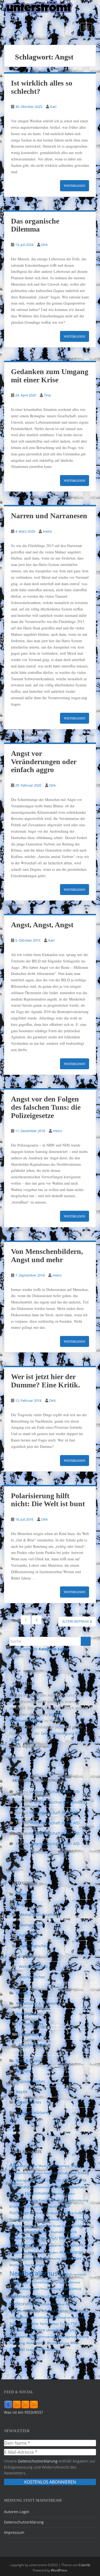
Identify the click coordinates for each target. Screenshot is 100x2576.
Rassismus (72, 2289)
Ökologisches (31, 1925)
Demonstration (42, 2187)
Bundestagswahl (22, 2180)
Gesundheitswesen (51, 2219)
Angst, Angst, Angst (42, 925)
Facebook (55, 2207)
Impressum (14, 2532)
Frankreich (38, 2213)
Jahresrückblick (74, 2226)
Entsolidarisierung (75, 2200)
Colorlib (84, 2565)
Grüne (72, 2219)
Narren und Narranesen (49, 516)
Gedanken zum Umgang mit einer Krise (50, 376)
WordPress (59, 2570)
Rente (70, 2304)
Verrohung (17, 2343)
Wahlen (40, 2343)
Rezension (17, 2311)
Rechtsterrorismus (51, 2304)
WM (73, 2343)
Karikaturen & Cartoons (37, 2003)
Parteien (16, 2282)
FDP (67, 2206)
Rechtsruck (63, 2296)
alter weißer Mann (33, 2166)
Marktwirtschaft (22, 2258)
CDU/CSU (54, 2180)
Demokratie (20, 2187)
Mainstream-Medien (43, 2252)
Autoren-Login (17, 2512)
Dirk (45, 245)
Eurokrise (40, 2207)
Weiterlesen (75, 185)
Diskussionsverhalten (71, 2187)
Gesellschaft (27, 2219)
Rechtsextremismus (29, 2296)
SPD (54, 2317)
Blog (20, 1904)
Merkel (67, 2259)
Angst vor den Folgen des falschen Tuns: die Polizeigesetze (46, 1107)
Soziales (26, 1956)
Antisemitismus (21, 2173)
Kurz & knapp (28, 2061)
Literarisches (30, 2034)
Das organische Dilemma (35, 225)
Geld (13, 2219)
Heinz (47, 531)
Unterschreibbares (33, 2113)
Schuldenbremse (55, 2311)
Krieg (86, 2245)
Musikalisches (31, 2045)
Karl (53, 107)
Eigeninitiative (37, 2193)
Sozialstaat (41, 2317)
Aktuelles (24, 1894)
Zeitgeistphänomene (41, 2350)
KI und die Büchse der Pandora (57, 1802)
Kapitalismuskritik (64, 2232)
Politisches (28, 1935)
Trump (65, 2324)
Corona (79, 2180)
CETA (66, 2180)
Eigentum (58, 2194)
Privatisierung (51, 2289)
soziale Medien (21, 2317)
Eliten (71, 2194)
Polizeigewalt (30, 2289)
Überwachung (20, 2330)
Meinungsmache (48, 2259)
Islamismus (44, 2226)
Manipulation (71, 2252)
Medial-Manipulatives (38, 1915)
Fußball (81, 2213)
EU (30, 2206)
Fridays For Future (60, 2213)
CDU (41, 2180)
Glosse (22, 1993)
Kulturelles (26, 2014)
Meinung (24, 2071)
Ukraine (38, 2330)
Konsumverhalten (28, 2245)
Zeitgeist (17, 2349)
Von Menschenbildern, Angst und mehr (47, 1255)
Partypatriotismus (67, 2282)
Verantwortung (20, 2337)
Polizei (14, 2289)
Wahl (30, 2343)
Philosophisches (31, 2081)
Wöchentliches (32, 1977)
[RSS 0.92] (25, 2405)
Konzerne (55, 2245)
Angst (75, 2166)
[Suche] (86, 1641)
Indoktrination (24, 2226)
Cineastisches (31, 2024)
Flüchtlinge (19, 2213)
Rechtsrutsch (23, 2304)
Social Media (79, 2311)
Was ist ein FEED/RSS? (23, 2412)
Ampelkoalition (59, 2166)
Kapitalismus (38, 2232)
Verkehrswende (44, 2337)
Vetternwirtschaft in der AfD (54, 1792)
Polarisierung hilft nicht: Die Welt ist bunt (48, 1500)
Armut (38, 2173)
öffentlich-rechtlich (72, 2275)
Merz (77, 2258)
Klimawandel (71, 2238)
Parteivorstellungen (38, 2282)
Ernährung (18, 2206)
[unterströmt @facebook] (8, 2405)
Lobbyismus (18, 2252)
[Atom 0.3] (34, 2405)
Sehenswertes (29, 2102)
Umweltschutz (57, 2330)
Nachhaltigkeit (36, 2265)
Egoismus (17, 2194)
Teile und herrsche (24, 2324)
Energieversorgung (24, 2200)
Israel (57, 2226)
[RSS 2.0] (17, 2405)
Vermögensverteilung (73, 2337)
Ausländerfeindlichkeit (60, 2173)
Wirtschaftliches (33, 1967)
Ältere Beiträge (76, 1621)
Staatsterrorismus (72, 2317)
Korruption (71, 2245)
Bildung (83, 2173)
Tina (47, 395)
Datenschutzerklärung (38, 2461)
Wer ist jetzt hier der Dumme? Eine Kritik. (45, 1381)
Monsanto (17, 2265)
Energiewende (50, 2200)
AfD (14, 2165)
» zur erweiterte (39, 1649)
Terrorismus (49, 2324)
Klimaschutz (48, 2238)
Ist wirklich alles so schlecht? (42, 87)
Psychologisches (33, 1946)
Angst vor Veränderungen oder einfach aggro (44, 762)
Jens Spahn (17, 2232)
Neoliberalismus (33, 2273)
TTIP (74, 2324)
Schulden (33, 2311)
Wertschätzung (58, 2343)
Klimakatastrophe (23, 2238)
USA (73, 2330)
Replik (22, 2092)
